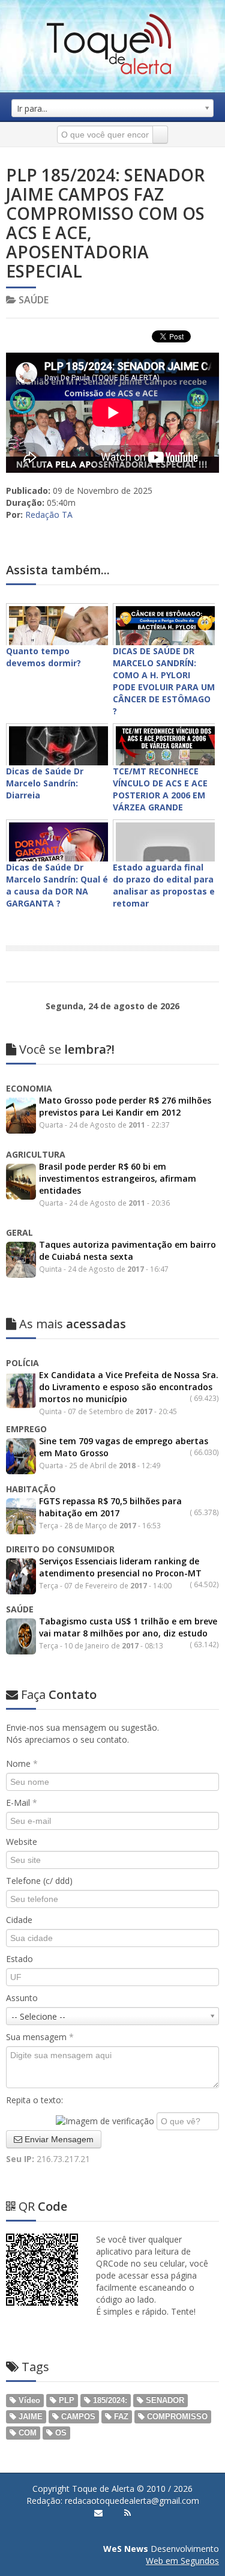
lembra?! (67, 1049)
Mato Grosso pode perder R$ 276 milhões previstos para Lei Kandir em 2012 (125, 1106)
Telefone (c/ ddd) (39, 1881)
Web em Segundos (182, 2561)
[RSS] (127, 2513)
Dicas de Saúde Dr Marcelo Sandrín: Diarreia (45, 783)
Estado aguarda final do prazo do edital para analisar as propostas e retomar (164, 885)
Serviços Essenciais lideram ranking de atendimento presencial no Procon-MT (120, 1567)
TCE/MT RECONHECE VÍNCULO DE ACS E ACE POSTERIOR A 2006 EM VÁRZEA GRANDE (160, 789)
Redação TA (49, 515)
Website (22, 1842)
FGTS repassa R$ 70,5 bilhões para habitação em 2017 (110, 1507)
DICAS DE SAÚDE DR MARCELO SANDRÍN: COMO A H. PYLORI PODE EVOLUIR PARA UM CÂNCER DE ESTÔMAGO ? (164, 681)
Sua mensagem (40, 2037)
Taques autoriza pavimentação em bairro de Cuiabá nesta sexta (127, 1250)
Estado (19, 1959)
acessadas (73, 1324)
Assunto (22, 1998)
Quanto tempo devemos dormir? (43, 657)
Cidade (19, 1920)
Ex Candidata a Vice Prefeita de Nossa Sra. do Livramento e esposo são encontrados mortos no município (129, 1387)
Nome (22, 1763)
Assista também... (58, 570)
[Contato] (98, 2513)
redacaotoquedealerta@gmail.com (132, 2501)
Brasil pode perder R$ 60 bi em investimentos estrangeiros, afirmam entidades (118, 1178)
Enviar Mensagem (58, 2139)
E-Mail (22, 1803)
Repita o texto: (34, 2100)
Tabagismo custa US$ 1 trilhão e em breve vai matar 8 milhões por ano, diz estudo (128, 1627)
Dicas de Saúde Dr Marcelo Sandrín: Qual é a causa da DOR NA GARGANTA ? (57, 885)
